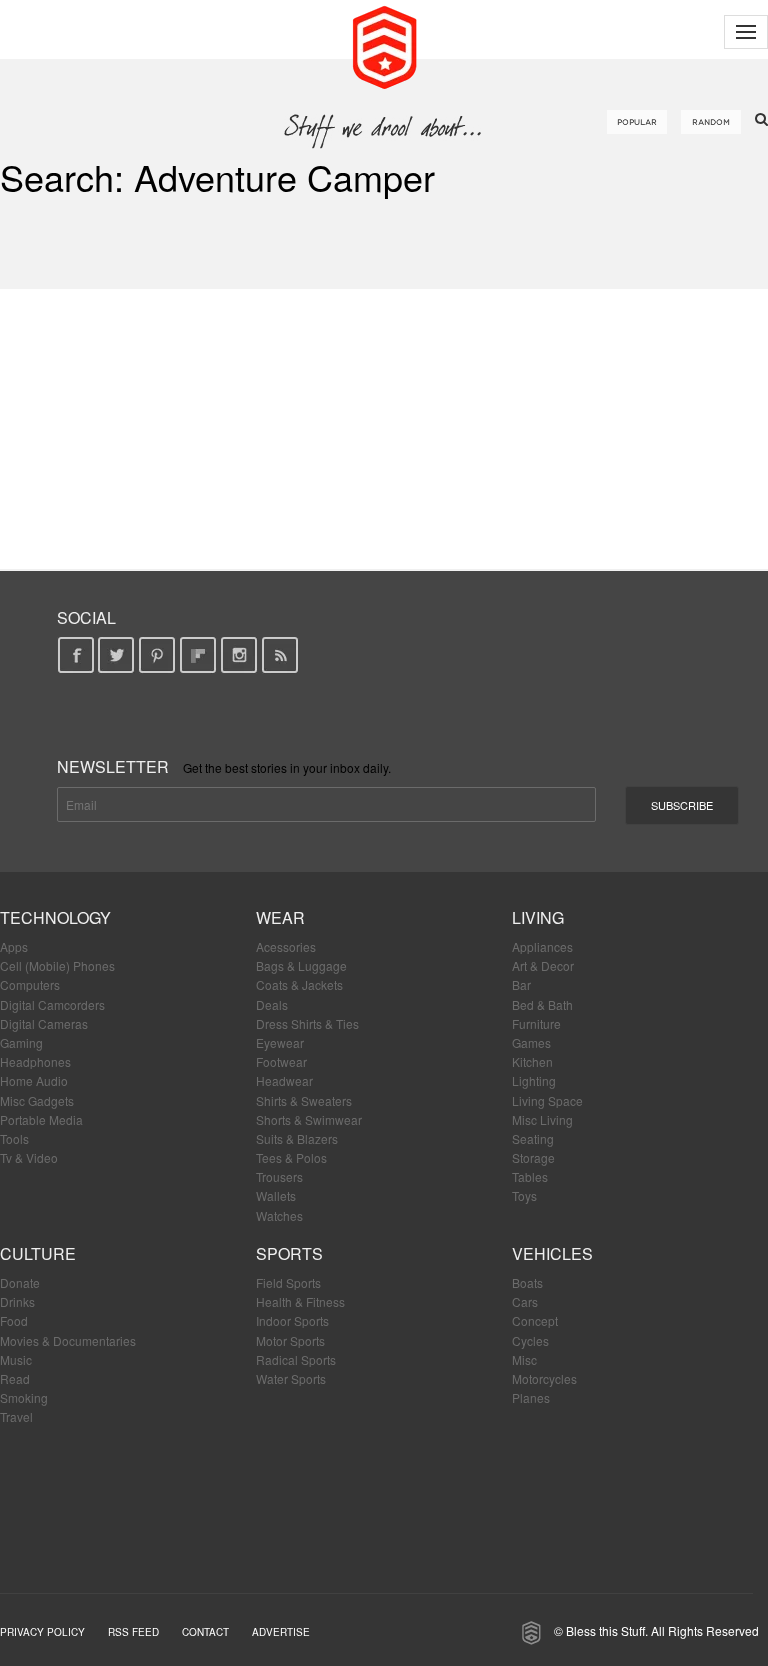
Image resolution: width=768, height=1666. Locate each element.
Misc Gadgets (37, 1100)
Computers (30, 984)
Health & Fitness (300, 1301)
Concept (535, 1320)
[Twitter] (116, 655)
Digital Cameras (44, 1023)
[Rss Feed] (280, 655)
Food (14, 1320)
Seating (533, 1138)
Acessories (286, 946)
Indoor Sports (292, 1320)
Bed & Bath (542, 1004)
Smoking (24, 1397)
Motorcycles (544, 1378)
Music (16, 1359)
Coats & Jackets (299, 984)
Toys (524, 1195)
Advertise (281, 1632)
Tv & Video (29, 1157)
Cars (525, 1301)
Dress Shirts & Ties (307, 1023)
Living (538, 917)
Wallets (276, 1195)
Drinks (17, 1301)
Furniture (536, 1023)
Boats (527, 1282)
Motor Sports (290, 1340)
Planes (531, 1397)
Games (531, 1042)
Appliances (542, 946)
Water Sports (291, 1378)
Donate (20, 1282)
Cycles (530, 1340)
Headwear (284, 1080)
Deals (272, 1004)
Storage (533, 1157)
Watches (279, 1215)
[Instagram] (239, 655)
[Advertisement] (384, 429)
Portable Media (41, 1119)
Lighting (534, 1080)
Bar (521, 984)
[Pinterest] (157, 655)
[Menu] (746, 32)
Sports (289, 1253)
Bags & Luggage (301, 965)
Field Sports (288, 1282)
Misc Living (542, 1119)
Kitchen (532, 1061)
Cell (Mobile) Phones (57, 965)
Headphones (35, 1061)
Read (15, 1378)
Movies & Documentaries (68, 1340)
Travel (16, 1416)
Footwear (281, 1061)
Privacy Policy (42, 1632)
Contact (205, 1632)
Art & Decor (543, 965)
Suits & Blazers (297, 1138)
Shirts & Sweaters (304, 1100)
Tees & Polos (291, 1157)
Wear (280, 917)
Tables (530, 1176)
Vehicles (552, 1253)
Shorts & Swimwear (309, 1119)
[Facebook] (75, 655)
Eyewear (280, 1042)
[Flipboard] (198, 655)
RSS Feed (133, 1632)
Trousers (279, 1176)
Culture (38, 1253)
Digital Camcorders (52, 1004)
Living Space (547, 1100)
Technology (55, 917)
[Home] (384, 45)
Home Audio (34, 1080)
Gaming (21, 1042)
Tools (14, 1138)
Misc (524, 1359)
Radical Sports (296, 1359)
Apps (14, 946)
